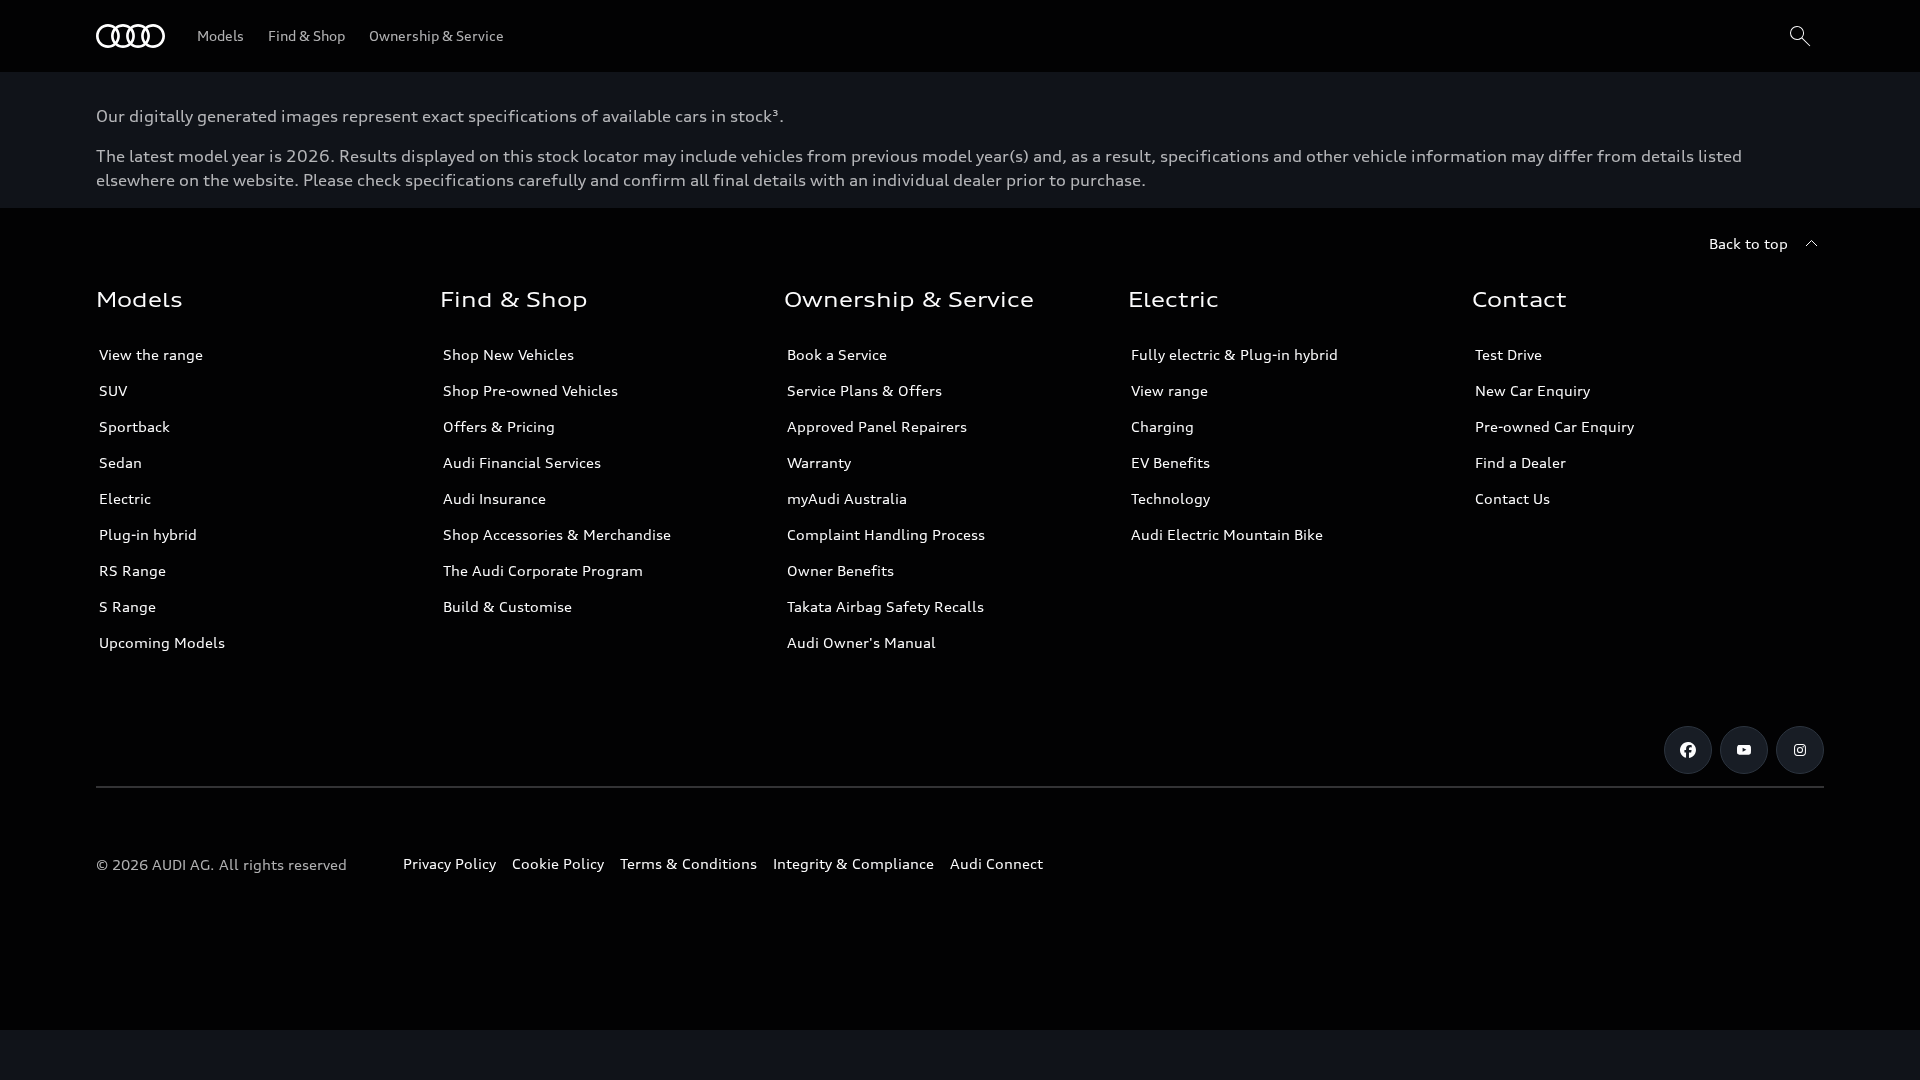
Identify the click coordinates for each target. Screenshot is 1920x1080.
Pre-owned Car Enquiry (1554, 426)
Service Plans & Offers (864, 390)
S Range (127, 606)
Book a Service (837, 354)
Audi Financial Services (522, 462)
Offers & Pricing (499, 426)
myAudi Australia (847, 498)
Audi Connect (996, 863)
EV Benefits (1170, 462)
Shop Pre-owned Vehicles (530, 390)
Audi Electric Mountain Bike (1227, 534)
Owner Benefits (840, 570)
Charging (1162, 426)
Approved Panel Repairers (877, 426)
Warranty (819, 462)
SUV (113, 390)
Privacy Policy (449, 863)
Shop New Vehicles (508, 354)
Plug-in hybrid (148, 534)
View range (1169, 390)
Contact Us (1512, 498)
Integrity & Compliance (853, 863)
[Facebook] (1688, 750)
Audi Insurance (494, 498)
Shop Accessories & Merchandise (557, 534)
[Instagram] (1800, 750)
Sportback (134, 426)
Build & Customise (507, 606)
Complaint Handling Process (886, 534)
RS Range (132, 570)
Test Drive (1508, 354)
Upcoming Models (162, 642)
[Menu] (130, 36)
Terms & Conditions (688, 863)
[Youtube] (1744, 750)
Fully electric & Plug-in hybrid (1234, 354)
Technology (1170, 498)
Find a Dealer (1520, 462)
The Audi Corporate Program (543, 570)
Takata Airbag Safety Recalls (885, 606)
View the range (151, 354)
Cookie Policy (558, 863)
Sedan (120, 462)
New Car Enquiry (1532, 390)
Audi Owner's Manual (861, 642)
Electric (125, 498)
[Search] (1800, 36)
